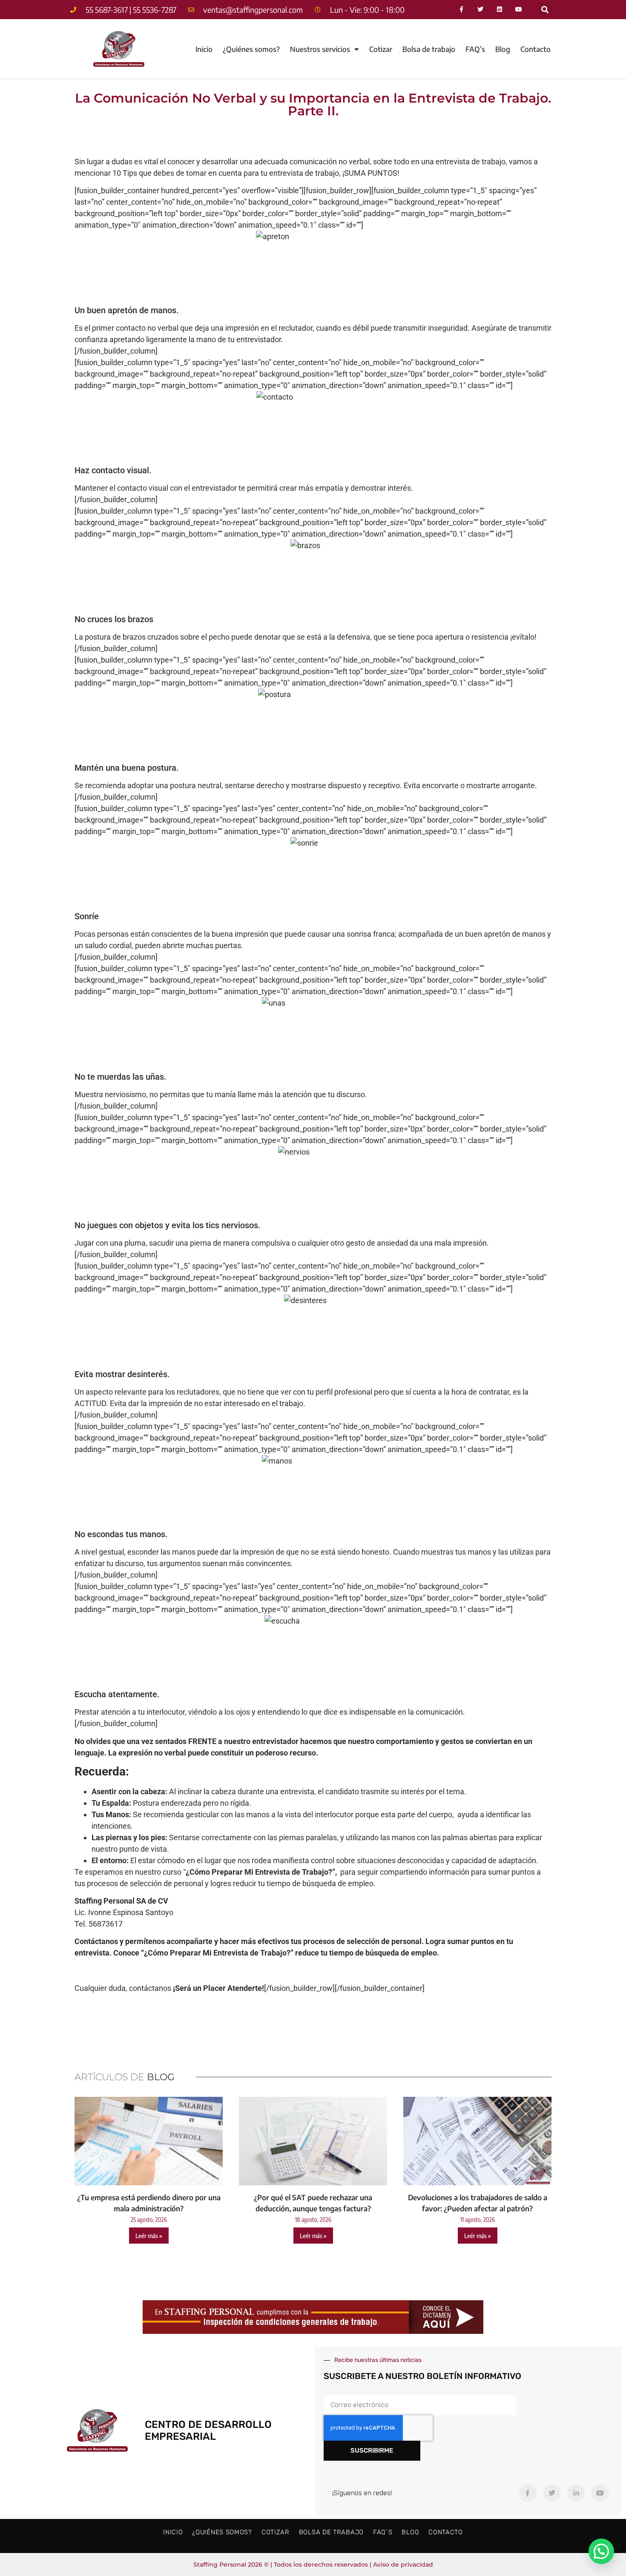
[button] (545, 10)
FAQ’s (475, 49)
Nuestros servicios (320, 49)
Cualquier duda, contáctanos (169, 1988)
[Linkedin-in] (576, 2493)
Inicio (204, 49)
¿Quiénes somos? (251, 49)
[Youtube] (519, 10)
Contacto (536, 49)
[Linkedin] (500, 10)
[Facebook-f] (461, 10)
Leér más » (149, 2236)
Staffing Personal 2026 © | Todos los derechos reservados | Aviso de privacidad (313, 2565)
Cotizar (381, 49)
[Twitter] (481, 10)
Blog (503, 49)
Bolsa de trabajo (429, 49)
